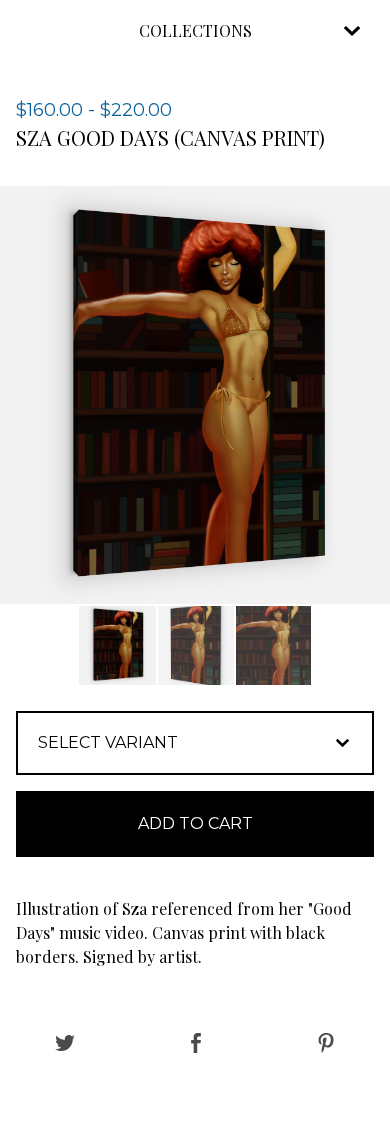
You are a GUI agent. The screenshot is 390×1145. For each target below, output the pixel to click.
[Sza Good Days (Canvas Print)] (117, 645)
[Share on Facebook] (196, 1044)
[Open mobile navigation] (352, 31)
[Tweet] (65, 1044)
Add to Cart (195, 823)
